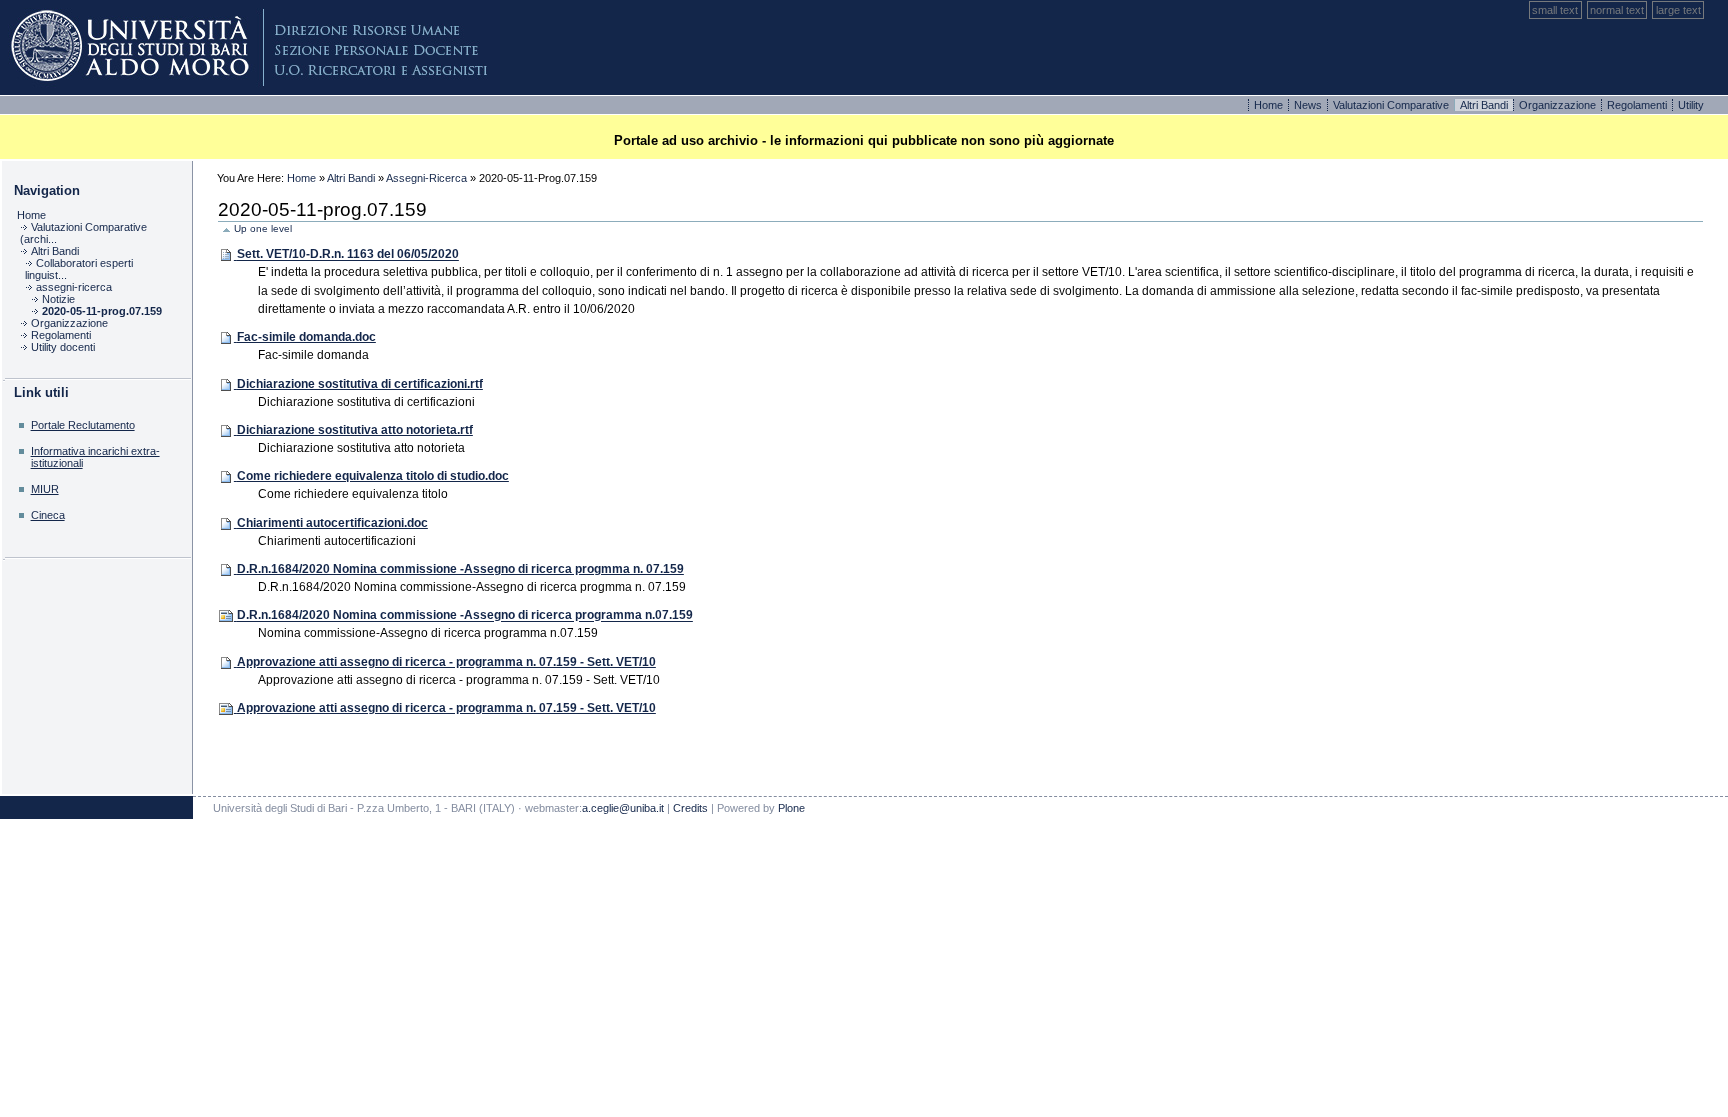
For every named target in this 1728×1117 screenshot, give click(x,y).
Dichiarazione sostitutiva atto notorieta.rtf (355, 430)
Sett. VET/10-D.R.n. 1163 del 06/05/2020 (348, 255)
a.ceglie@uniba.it (623, 808)
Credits (690, 808)
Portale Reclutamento (83, 425)
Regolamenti (1638, 105)
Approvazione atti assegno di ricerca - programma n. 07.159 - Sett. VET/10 (446, 662)
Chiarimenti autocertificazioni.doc (332, 523)
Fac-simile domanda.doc (306, 337)
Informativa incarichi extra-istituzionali (95, 456)
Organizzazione (1559, 105)
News (1309, 105)
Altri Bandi (351, 178)
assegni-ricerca (426, 178)
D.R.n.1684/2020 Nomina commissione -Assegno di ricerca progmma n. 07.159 (460, 569)
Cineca (48, 515)
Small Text (1555, 10)
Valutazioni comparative (1392, 105)
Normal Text (1617, 10)
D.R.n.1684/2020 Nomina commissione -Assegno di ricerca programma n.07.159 (465, 616)
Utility (1691, 105)
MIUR (45, 489)
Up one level (263, 228)
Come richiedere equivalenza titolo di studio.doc (373, 476)
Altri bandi (1485, 105)
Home (1270, 105)
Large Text (1678, 10)
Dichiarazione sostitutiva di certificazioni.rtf (360, 384)
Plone (250, 47)
